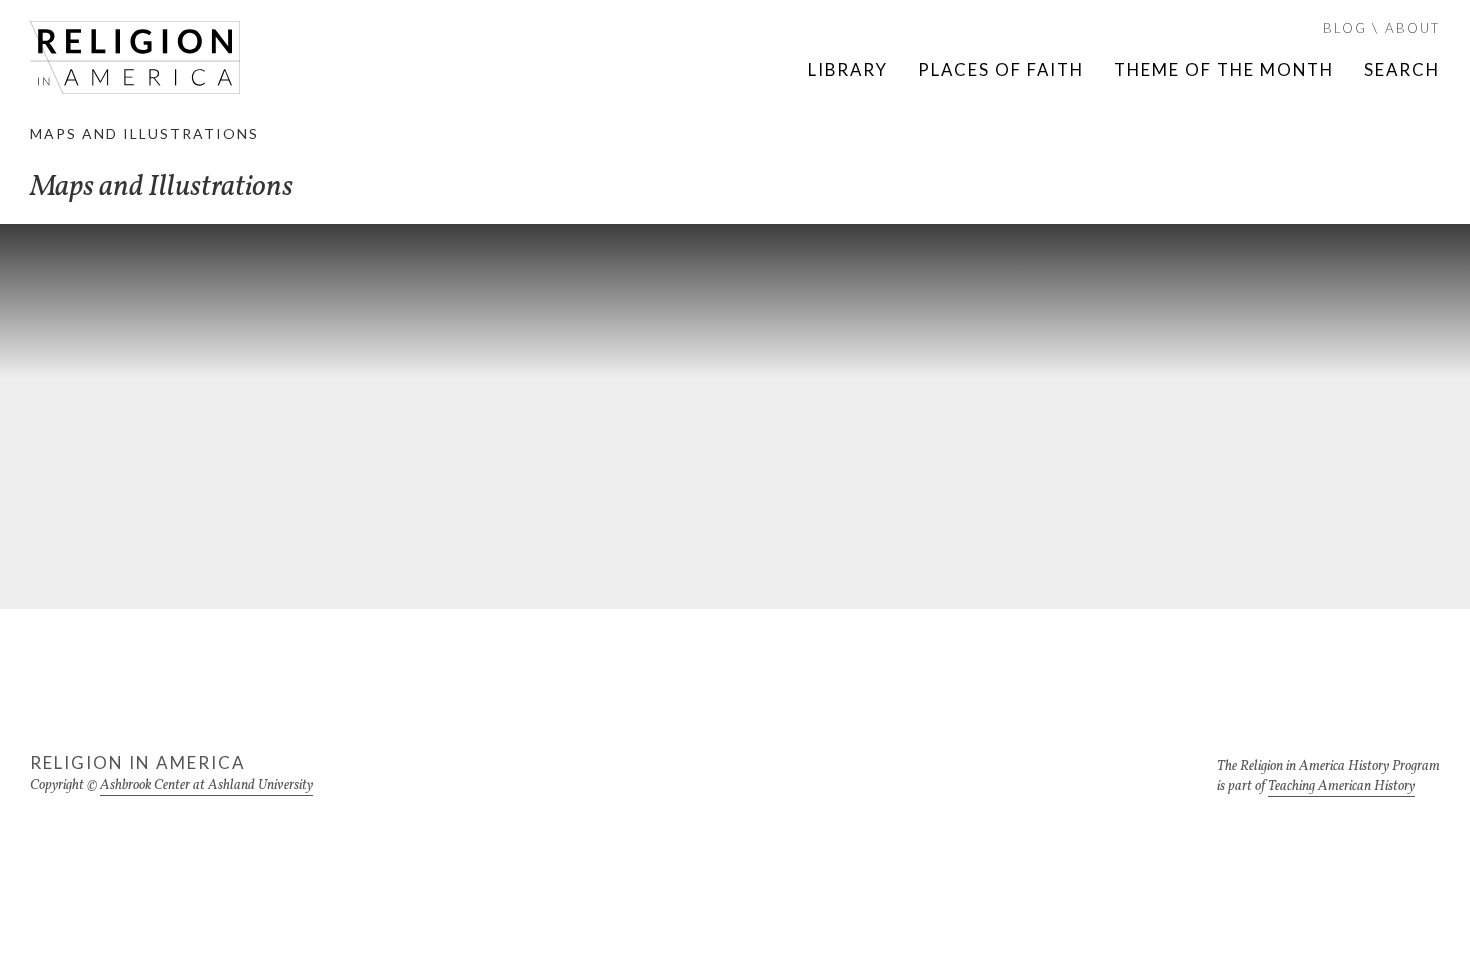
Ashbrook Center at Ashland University (206, 785)
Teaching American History (1341, 786)
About (1412, 28)
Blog (1345, 28)
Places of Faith (1001, 69)
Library (848, 69)
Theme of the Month (1224, 69)
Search (1402, 69)
